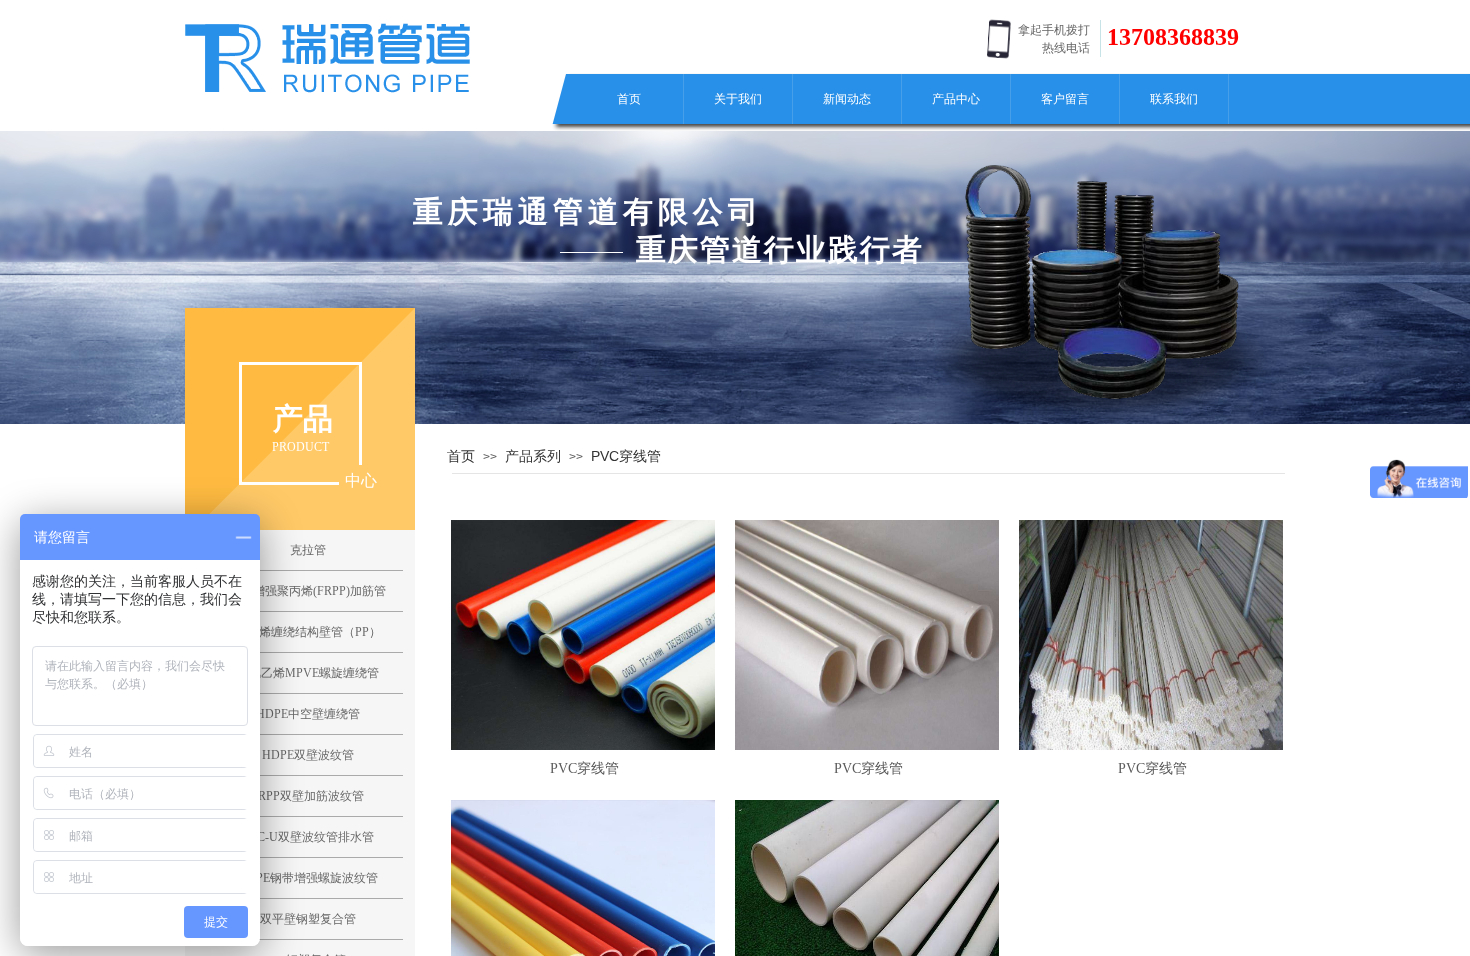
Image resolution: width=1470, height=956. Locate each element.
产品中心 (956, 99)
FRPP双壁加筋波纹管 (307, 796)
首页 (629, 99)
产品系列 (533, 456)
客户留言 (1065, 99)
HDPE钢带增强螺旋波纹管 (308, 878)
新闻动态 (847, 99)
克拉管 (308, 550)
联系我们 (1174, 99)
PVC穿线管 (626, 456)
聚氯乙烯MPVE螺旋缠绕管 (308, 673)
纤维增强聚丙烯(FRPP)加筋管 (307, 591)
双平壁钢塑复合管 (308, 919)
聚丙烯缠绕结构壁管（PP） (308, 632)
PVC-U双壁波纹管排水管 (307, 837)
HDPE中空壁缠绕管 (308, 714)
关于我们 (738, 99)
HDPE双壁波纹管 (308, 755)
